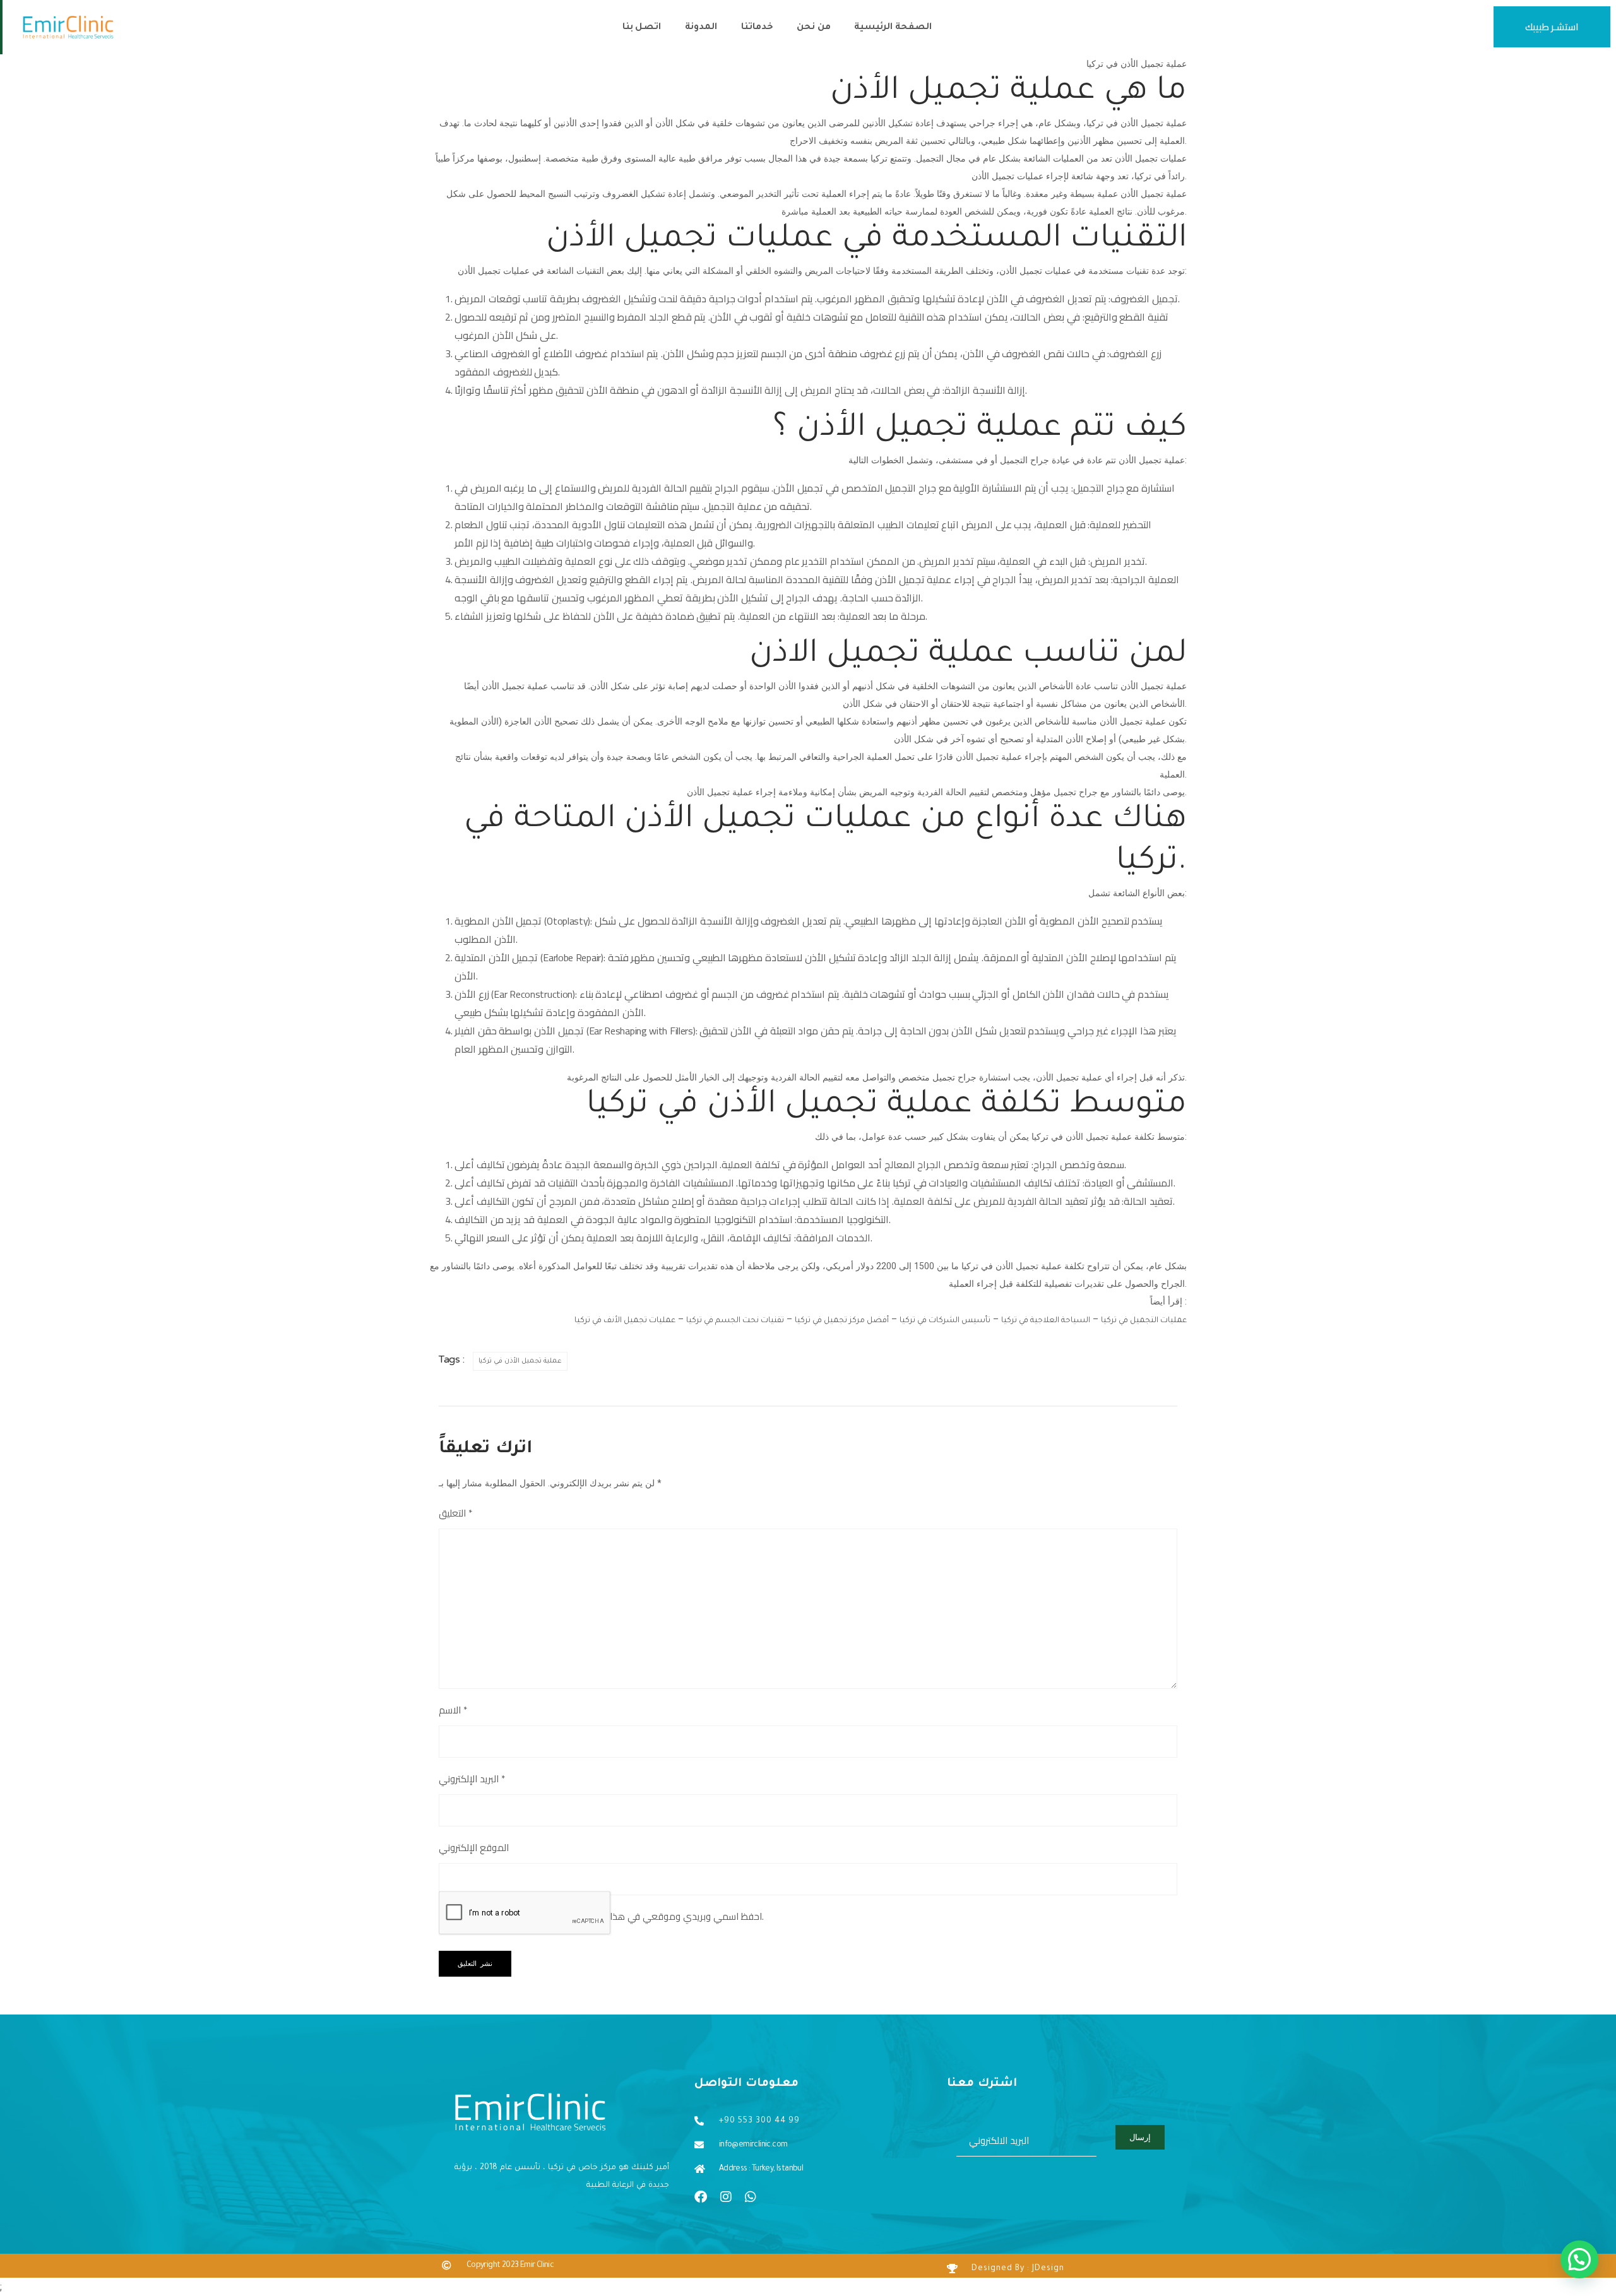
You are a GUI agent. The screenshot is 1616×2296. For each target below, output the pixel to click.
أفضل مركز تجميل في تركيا (842, 1321)
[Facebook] (701, 2197)
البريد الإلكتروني (472, 1779)
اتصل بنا (642, 28)
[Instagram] (726, 2197)
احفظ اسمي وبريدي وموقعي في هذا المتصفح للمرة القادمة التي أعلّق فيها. (611, 1917)
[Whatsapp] (751, 2197)
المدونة (701, 28)
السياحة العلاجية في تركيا (1046, 1321)
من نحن (813, 28)
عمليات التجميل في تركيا (1144, 1321)
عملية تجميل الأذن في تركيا (520, 1361)
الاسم (453, 1710)
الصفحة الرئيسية (893, 28)
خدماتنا (757, 28)
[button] (1579, 2259)
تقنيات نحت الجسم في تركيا (735, 1321)
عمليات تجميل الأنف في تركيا (625, 1321)
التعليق (455, 1513)
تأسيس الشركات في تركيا (945, 1321)
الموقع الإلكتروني (474, 1848)
